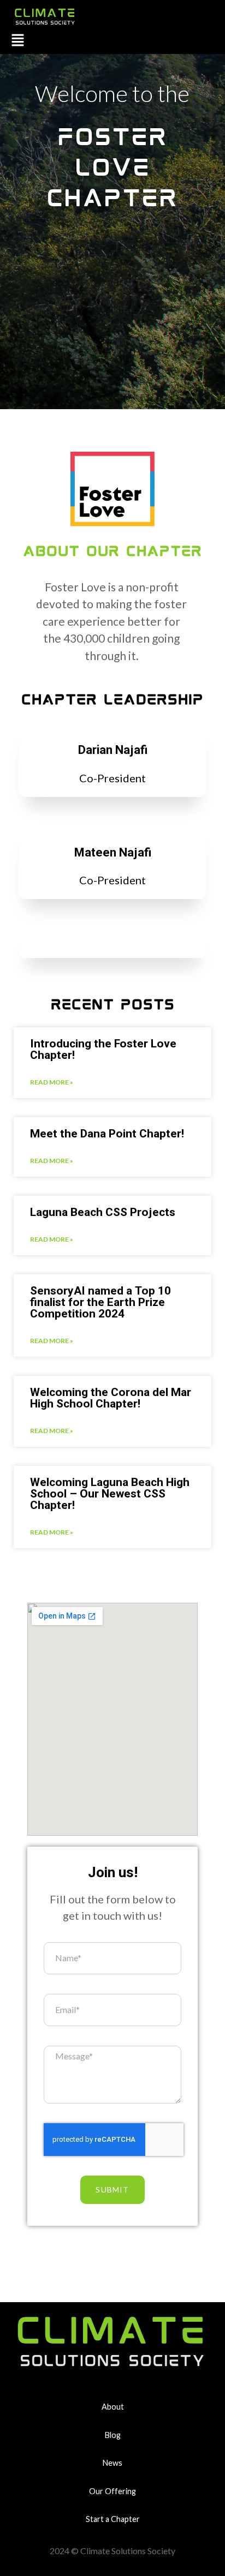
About (113, 2407)
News (112, 2463)
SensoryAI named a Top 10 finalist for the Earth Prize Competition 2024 (100, 1302)
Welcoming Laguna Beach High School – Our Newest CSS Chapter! (110, 1494)
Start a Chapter (113, 2519)
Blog (113, 2435)
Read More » (52, 1082)
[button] (18, 41)
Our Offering (112, 2491)
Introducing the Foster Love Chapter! (103, 1050)
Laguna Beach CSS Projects (103, 1212)
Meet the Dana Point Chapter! (107, 1134)
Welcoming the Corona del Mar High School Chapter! (111, 1398)
